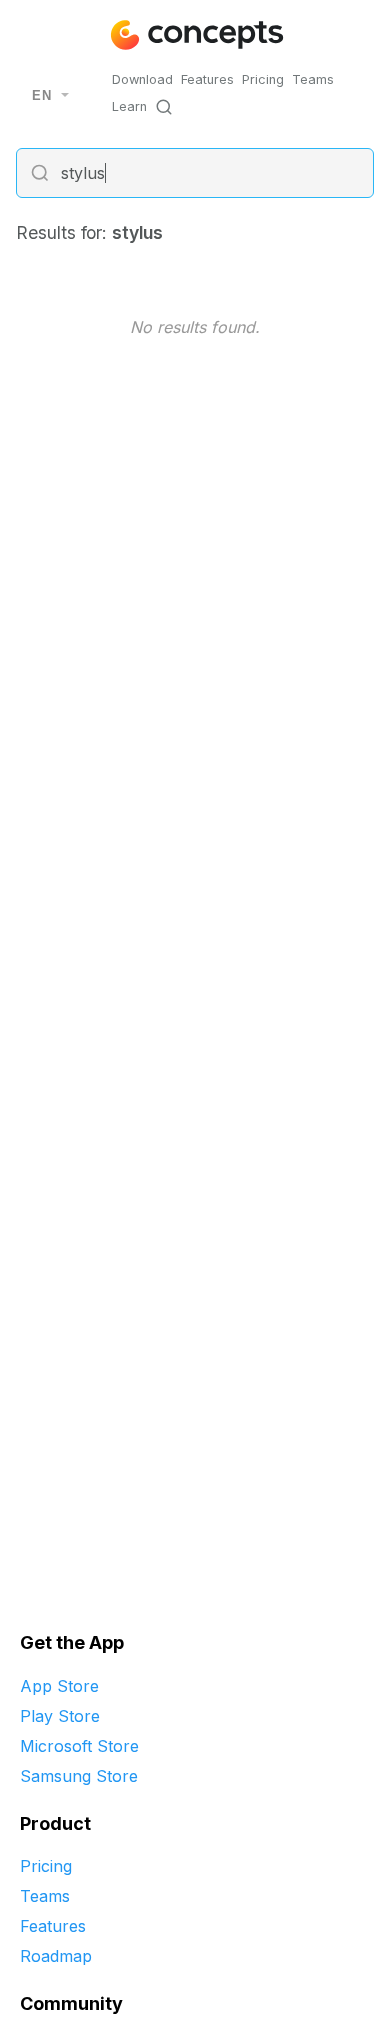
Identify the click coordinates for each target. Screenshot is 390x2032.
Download (142, 79)
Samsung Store (79, 1776)
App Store (59, 1686)
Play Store (60, 1716)
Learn (129, 106)
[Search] (164, 107)
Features (207, 79)
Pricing (263, 79)
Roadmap (56, 1956)
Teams (313, 79)
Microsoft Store (79, 1746)
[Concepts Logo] (195, 35)
